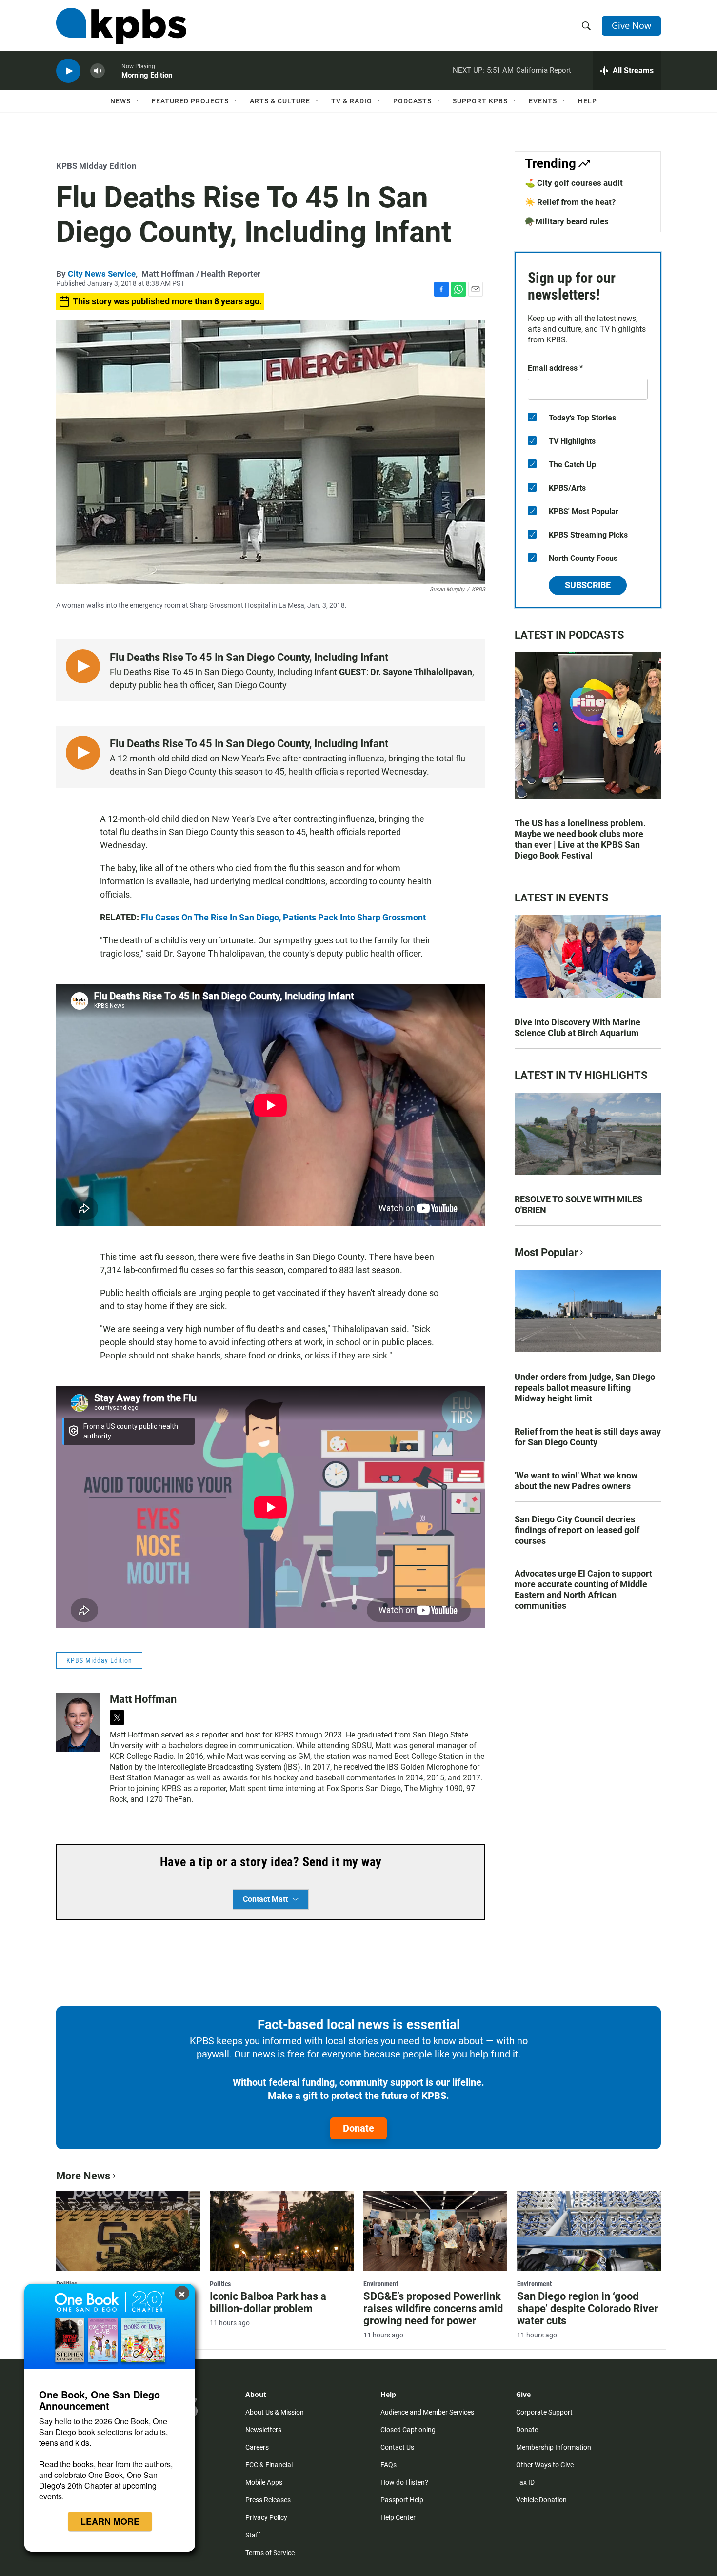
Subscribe (588, 585)
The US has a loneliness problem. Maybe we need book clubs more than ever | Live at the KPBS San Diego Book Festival (580, 839)
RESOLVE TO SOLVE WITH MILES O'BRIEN (578, 1205)
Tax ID (525, 2482)
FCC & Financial (269, 2465)
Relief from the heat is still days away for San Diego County (588, 1437)
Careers (257, 2447)
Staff (253, 2535)
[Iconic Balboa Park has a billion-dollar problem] (282, 2231)
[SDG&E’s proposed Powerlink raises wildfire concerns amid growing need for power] (435, 2231)
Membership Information (554, 2447)
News (120, 101)
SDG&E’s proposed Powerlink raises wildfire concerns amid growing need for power (433, 2308)
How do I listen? (404, 2482)
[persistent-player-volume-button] (98, 71)
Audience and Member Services (427, 2412)
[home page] (121, 26)
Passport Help (402, 2500)
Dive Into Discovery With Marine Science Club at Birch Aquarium (578, 1028)
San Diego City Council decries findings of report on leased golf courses (577, 1530)
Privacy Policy (266, 2517)
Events (543, 101)
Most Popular (546, 1252)
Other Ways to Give (545, 2465)
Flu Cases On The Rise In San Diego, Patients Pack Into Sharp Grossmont (283, 917)
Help (588, 101)
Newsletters (263, 2430)
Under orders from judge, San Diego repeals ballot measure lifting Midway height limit (585, 1388)
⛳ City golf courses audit (574, 183)
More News (83, 2176)
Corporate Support (544, 2412)
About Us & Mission (275, 2412)
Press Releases (268, 2500)
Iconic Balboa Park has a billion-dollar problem (268, 2302)
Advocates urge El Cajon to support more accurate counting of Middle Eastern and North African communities (583, 1589)
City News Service (102, 274)
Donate (358, 2128)
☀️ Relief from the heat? (570, 202)
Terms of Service (270, 2553)
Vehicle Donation (541, 2500)
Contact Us (397, 2447)
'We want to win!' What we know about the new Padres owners (576, 1481)
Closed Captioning (408, 2430)
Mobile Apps (264, 2482)
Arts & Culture (280, 101)
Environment (381, 2284)
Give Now (631, 25)
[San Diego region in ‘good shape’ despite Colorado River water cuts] (589, 2231)
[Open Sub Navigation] (138, 101)
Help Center (398, 2517)
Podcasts (412, 101)
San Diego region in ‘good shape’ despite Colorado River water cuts (588, 2308)
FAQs (388, 2465)
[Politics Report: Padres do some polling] (128, 2231)
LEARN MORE (110, 2521)
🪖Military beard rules (567, 221)
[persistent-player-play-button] (68, 71)
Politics (220, 2284)
